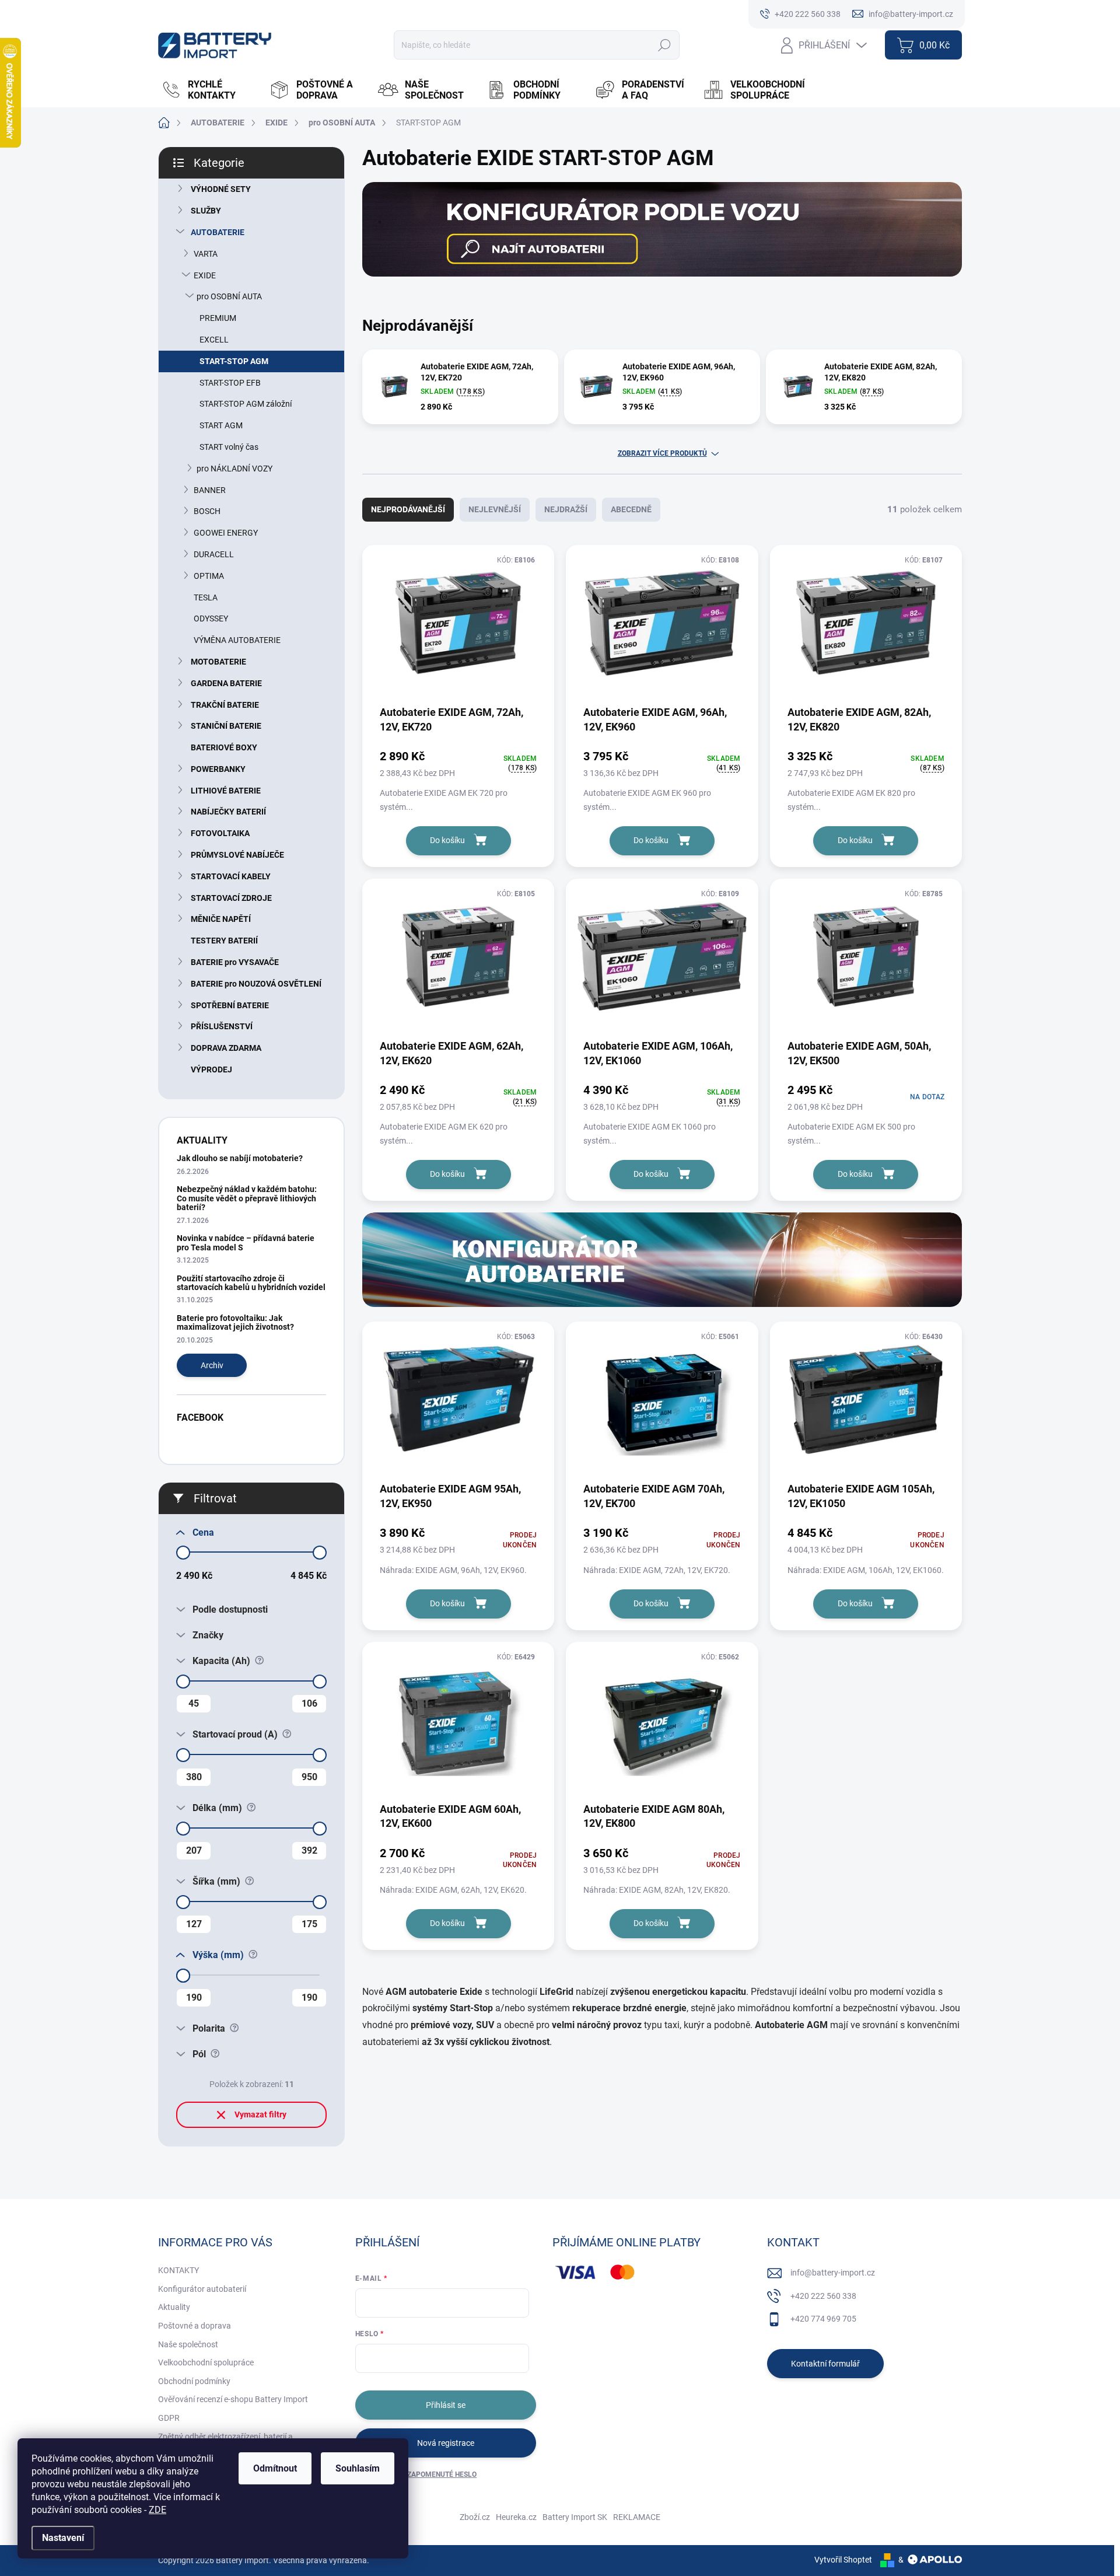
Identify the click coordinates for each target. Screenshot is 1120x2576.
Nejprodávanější (408, 509)
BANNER (210, 490)
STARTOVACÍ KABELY (231, 876)
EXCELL (214, 340)
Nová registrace (446, 2443)
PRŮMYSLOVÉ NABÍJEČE (237, 855)
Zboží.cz (475, 2517)
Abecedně (631, 509)
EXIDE (205, 275)
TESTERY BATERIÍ (224, 941)
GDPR (169, 2418)
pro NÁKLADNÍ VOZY (235, 469)
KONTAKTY (178, 2270)
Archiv (212, 1365)
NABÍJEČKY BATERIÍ (228, 812)
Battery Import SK (575, 2517)
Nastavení (63, 2538)
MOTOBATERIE (218, 662)
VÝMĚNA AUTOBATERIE (237, 640)
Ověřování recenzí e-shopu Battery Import (233, 2399)
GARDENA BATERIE (226, 683)
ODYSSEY (211, 618)
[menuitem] (209, 90)
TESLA (206, 597)
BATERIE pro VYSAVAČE (235, 962)
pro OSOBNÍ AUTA (229, 296)
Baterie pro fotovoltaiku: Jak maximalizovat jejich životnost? (235, 1322)
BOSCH (207, 511)
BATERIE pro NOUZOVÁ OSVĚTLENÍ (256, 984)
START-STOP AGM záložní (246, 404)
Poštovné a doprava (195, 2326)
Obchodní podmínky (194, 2381)
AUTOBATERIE (218, 232)
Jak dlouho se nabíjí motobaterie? (240, 1158)
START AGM (221, 425)
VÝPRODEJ (211, 1069)
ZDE (157, 2510)
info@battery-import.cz (833, 2273)
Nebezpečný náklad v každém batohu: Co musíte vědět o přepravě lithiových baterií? (247, 1198)
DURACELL (214, 554)
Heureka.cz (516, 2517)
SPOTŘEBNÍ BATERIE (230, 1005)
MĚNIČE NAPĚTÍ (221, 919)
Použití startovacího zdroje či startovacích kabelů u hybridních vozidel (251, 1283)
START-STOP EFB (230, 383)
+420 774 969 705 (823, 2319)
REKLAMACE (637, 2517)
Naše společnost (188, 2344)
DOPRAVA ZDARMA (226, 1048)
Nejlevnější (495, 509)
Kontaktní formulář (825, 2364)
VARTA (206, 254)
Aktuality (174, 2307)
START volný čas (229, 447)
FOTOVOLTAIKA (220, 833)
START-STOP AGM (234, 361)
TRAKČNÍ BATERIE (225, 705)
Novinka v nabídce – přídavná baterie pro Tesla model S (246, 1242)
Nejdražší (566, 509)
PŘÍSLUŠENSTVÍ (222, 1026)
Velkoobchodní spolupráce (206, 2362)
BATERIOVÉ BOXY (224, 747)
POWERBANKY (218, 769)
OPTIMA (209, 576)
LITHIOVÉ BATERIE (226, 791)
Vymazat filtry (260, 2114)
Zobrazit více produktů (662, 453)
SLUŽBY (206, 211)
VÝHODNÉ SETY (221, 189)
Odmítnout (275, 2468)
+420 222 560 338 (823, 2296)
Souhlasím (358, 2468)
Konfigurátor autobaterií (202, 2289)
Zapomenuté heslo (442, 2474)
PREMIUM (218, 318)
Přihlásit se (446, 2405)
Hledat (664, 45)
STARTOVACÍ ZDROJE (231, 898)
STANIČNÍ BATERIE (226, 726)
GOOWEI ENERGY (226, 533)
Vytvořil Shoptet (843, 2560)
